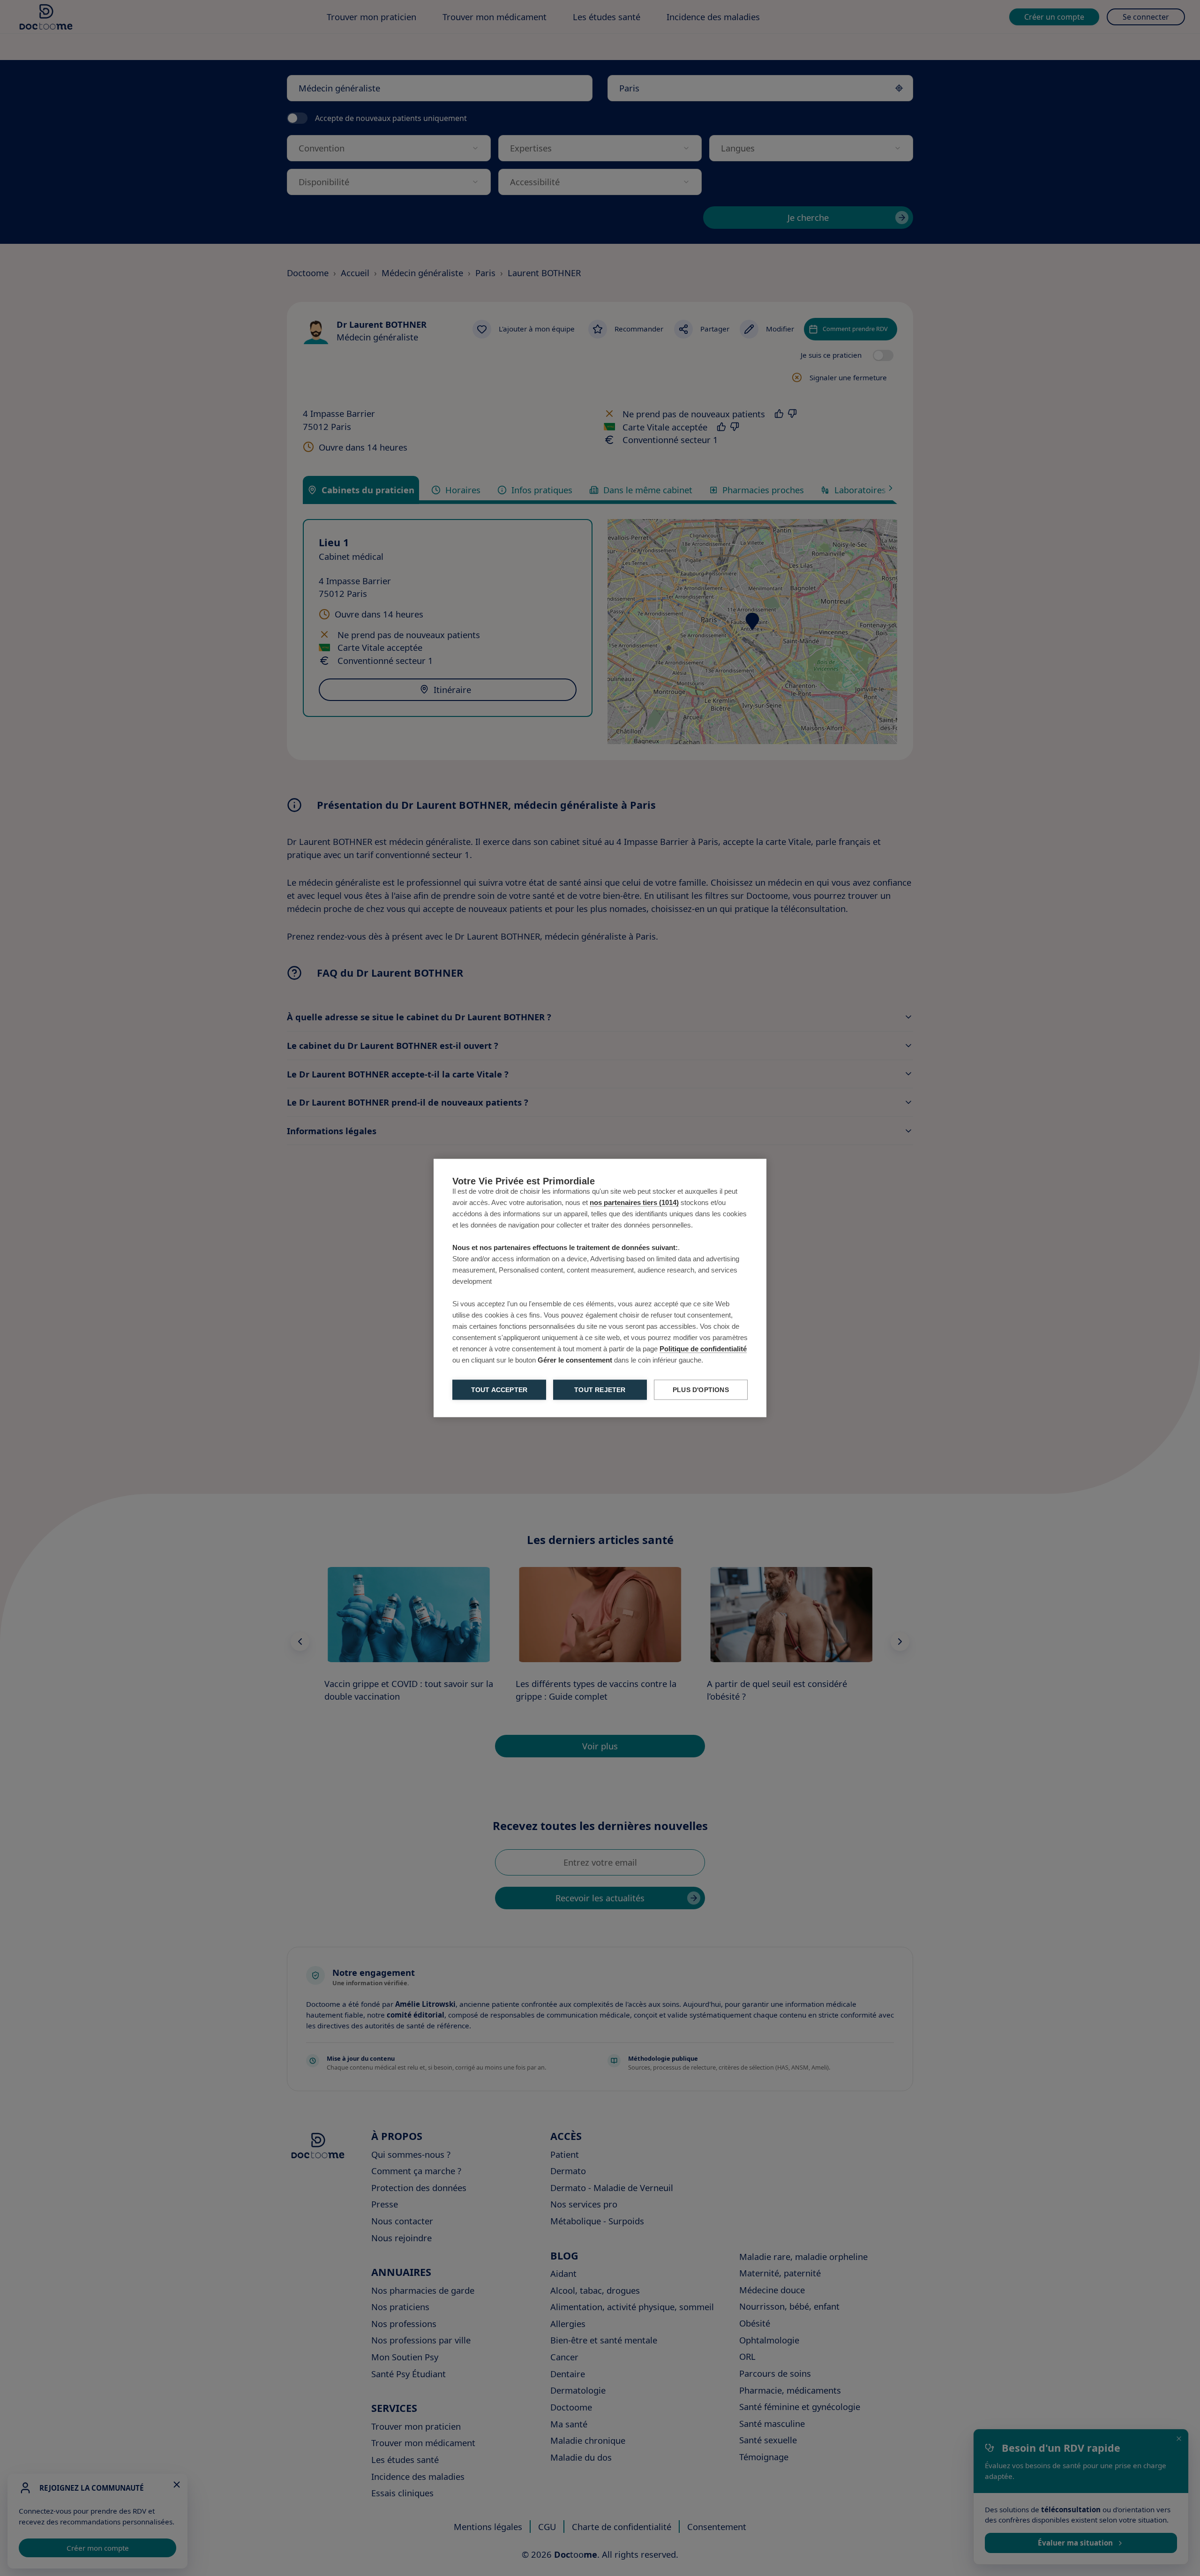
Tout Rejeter (600, 1390)
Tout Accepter (499, 1390)
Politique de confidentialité (703, 1349)
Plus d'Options (701, 1390)
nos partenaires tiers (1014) (634, 1202)
